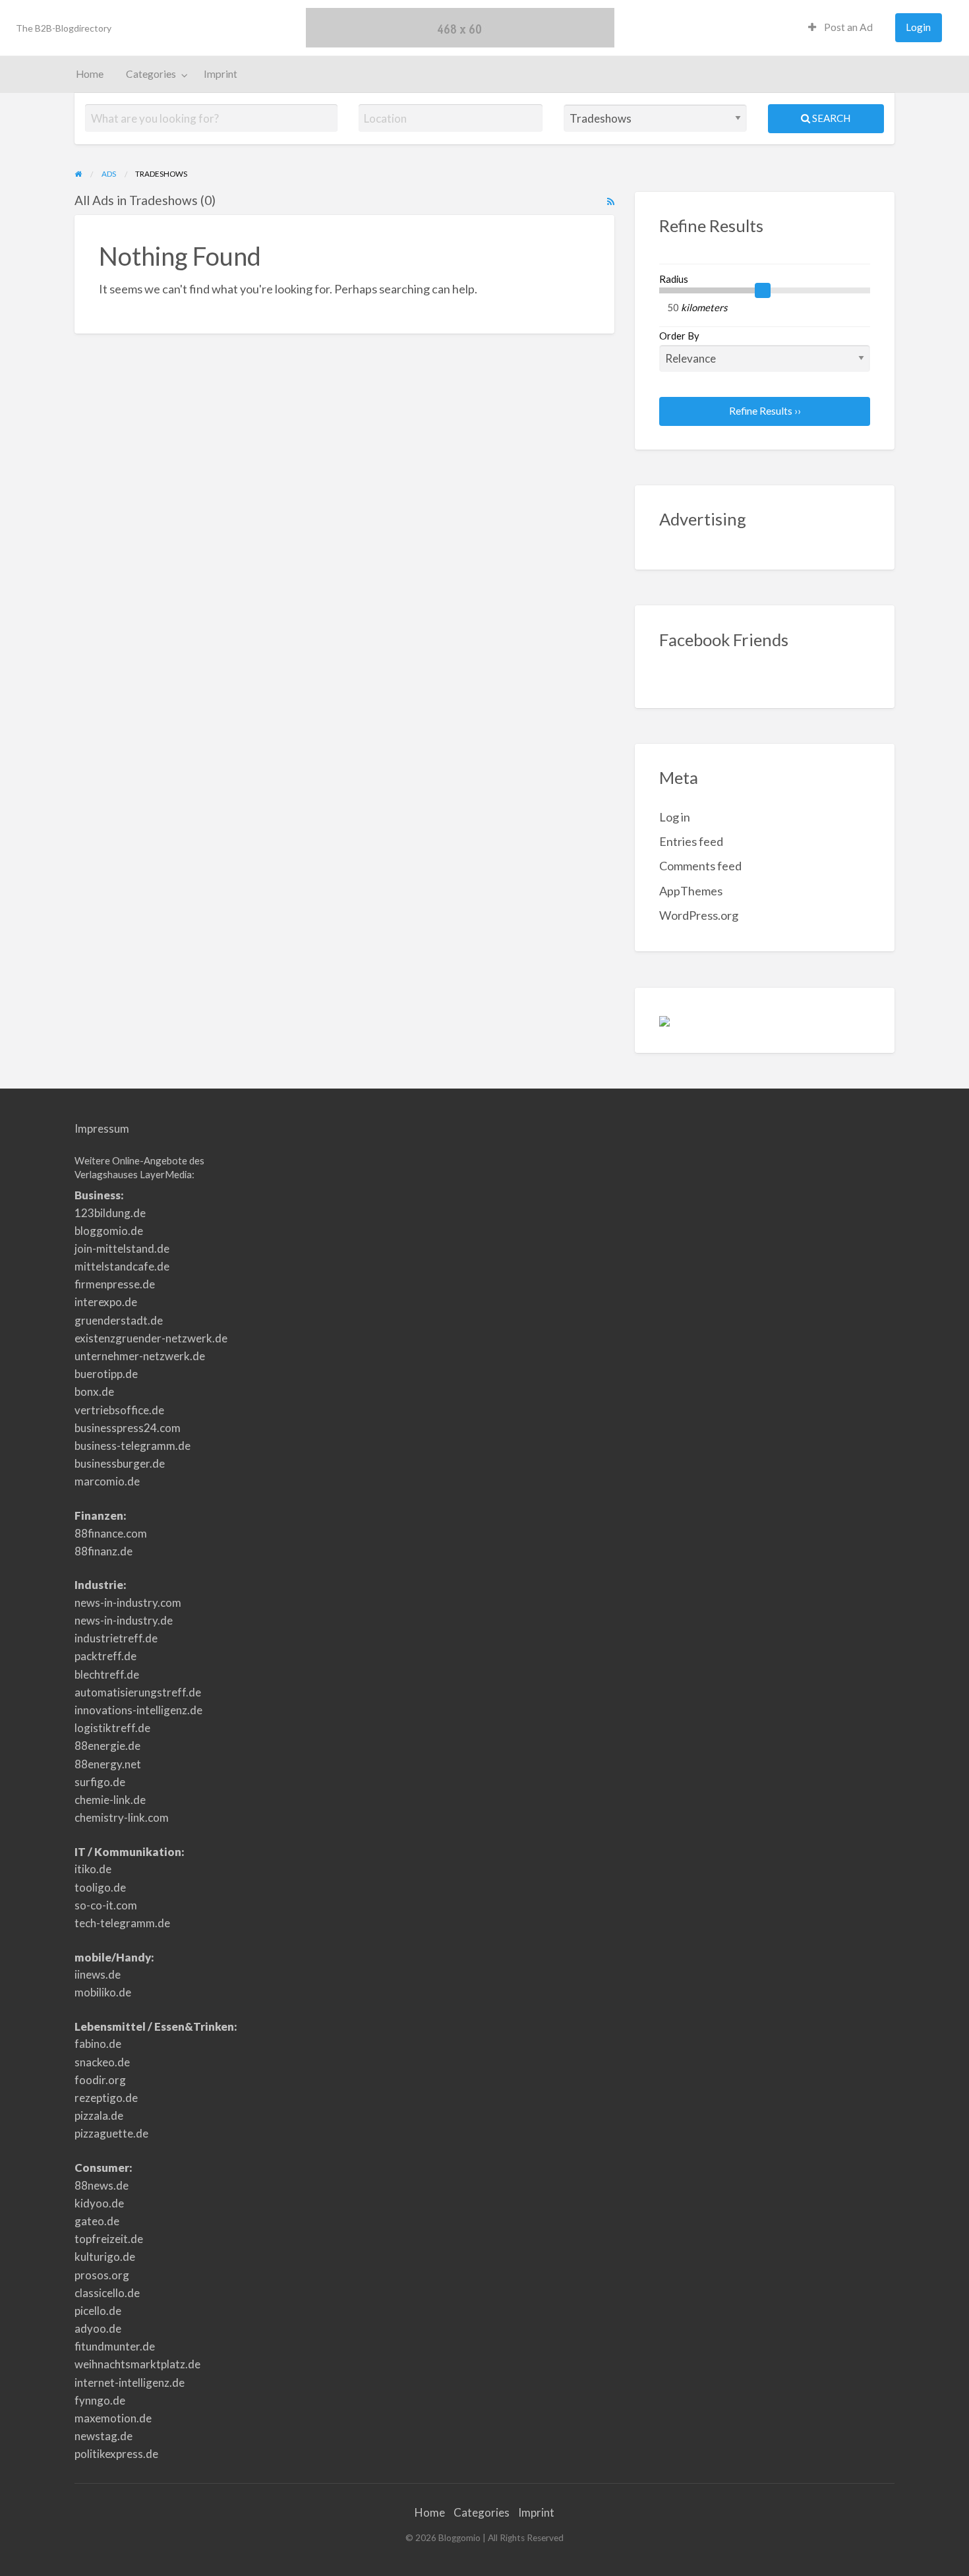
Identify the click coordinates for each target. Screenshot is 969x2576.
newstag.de (103, 2436)
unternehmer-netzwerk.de (140, 1356)
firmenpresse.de (115, 1284)
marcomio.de (107, 1481)
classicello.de (107, 2293)
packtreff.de (105, 1656)
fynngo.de (100, 2400)
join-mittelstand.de (122, 1248)
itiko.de (93, 1869)
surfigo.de (100, 1782)
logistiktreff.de (112, 1728)
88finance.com (111, 1533)
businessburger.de (120, 1463)
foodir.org (100, 2080)
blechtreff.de (107, 1674)
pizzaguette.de (111, 2133)
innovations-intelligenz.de (138, 1710)
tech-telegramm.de (122, 1923)
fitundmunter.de (115, 2346)
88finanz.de (103, 1551)
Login (918, 27)
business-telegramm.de (132, 1446)
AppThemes (691, 891)
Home (90, 74)
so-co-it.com (106, 1905)
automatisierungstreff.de (138, 1692)
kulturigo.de (105, 2257)
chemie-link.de (110, 1800)
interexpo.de (106, 1302)
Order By (679, 336)
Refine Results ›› (765, 411)
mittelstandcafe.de (122, 1266)
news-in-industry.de (124, 1620)
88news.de (102, 2185)
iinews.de (98, 1974)
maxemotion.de (113, 2418)
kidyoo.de (99, 2203)
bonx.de (94, 1392)
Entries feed (691, 841)
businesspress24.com (128, 1428)
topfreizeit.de (109, 2239)
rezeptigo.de (106, 2098)
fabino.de (98, 2044)
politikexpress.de (116, 2454)
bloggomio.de (109, 1231)
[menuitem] (840, 28)
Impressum (102, 1128)
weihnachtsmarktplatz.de (137, 2364)
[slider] (763, 291)
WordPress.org (699, 915)
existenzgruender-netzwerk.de (151, 1338)
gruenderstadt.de (119, 1320)
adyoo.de (98, 2328)
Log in (675, 817)
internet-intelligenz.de (130, 2382)
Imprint (220, 74)
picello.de (98, 2311)
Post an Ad (847, 27)
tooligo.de (100, 1887)
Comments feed (700, 866)
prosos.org (102, 2275)
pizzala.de (99, 2115)
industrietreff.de (116, 1638)
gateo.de (97, 2221)
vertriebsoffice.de (119, 1410)
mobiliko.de (103, 1992)
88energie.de (107, 1746)
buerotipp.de (106, 1374)
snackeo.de (102, 2062)
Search (830, 118)
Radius (674, 279)
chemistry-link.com (122, 1817)
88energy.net (108, 1764)
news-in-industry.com (128, 1603)
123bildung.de (110, 1213)
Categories (151, 74)
